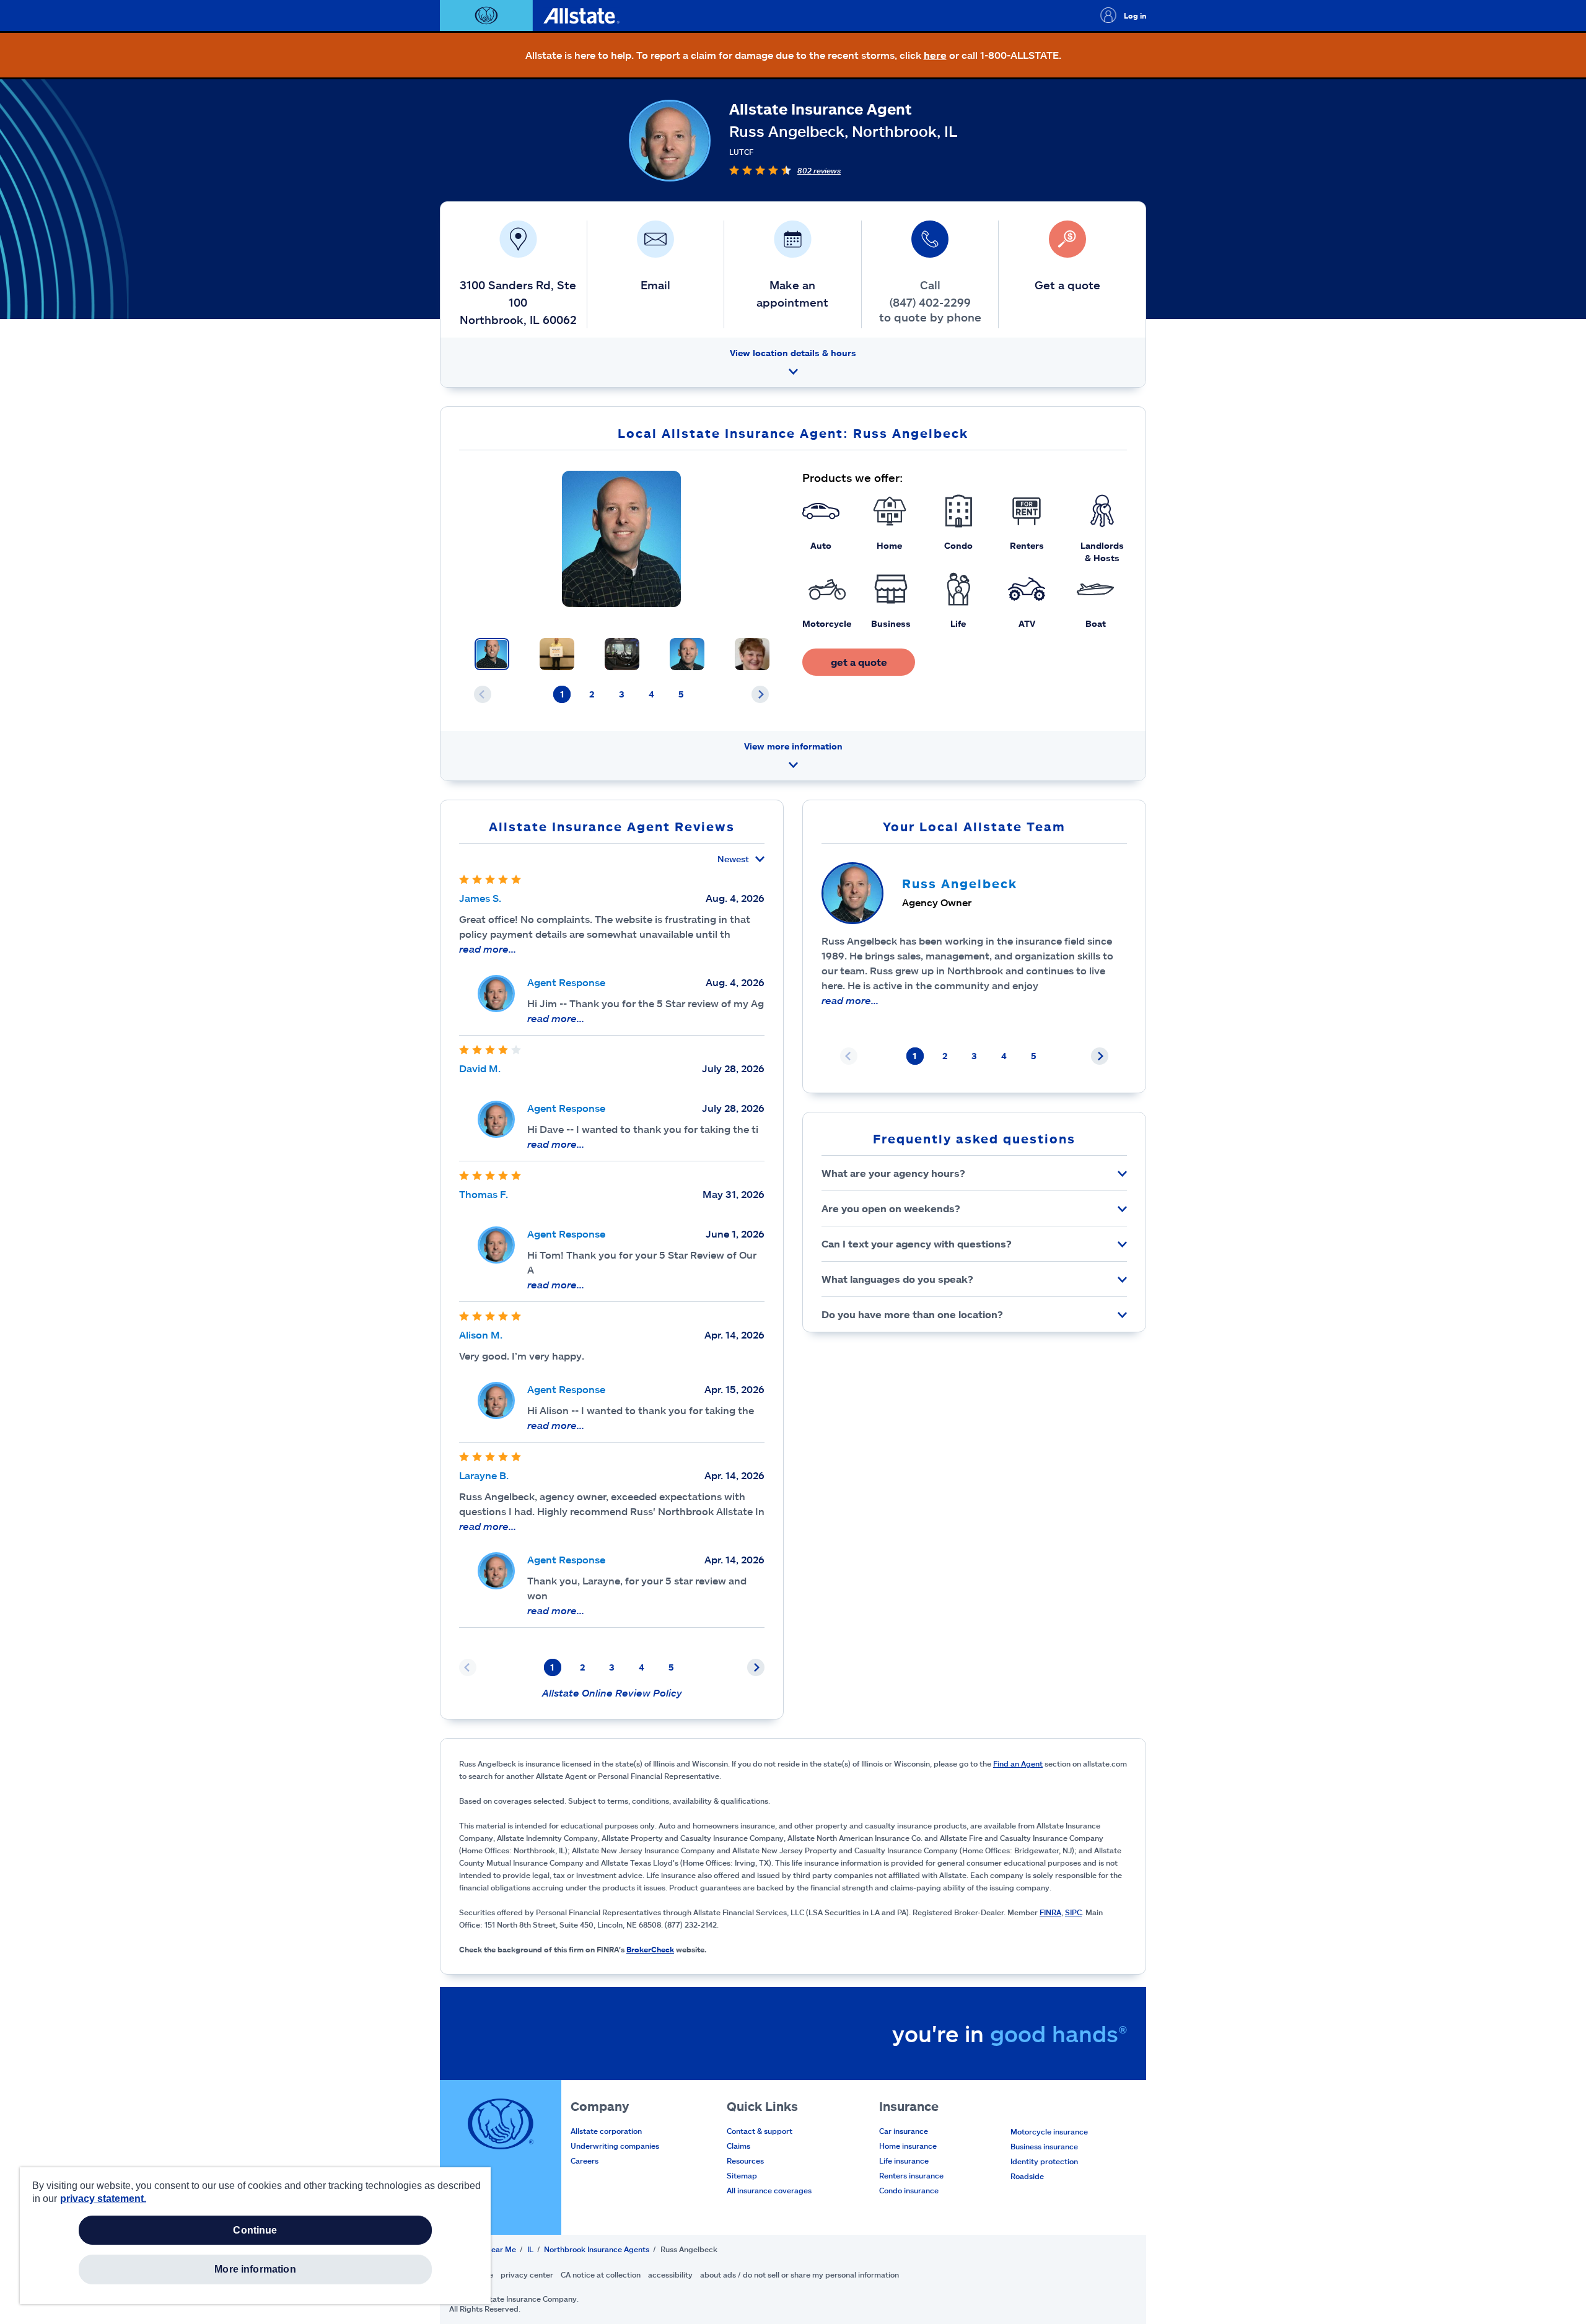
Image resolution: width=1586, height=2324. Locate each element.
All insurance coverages (769, 2190)
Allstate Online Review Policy (612, 1693)
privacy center (527, 2274)
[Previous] (483, 694)
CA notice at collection (601, 2274)
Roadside (1027, 2176)
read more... (488, 949)
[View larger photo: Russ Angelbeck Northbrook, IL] (622, 539)
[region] (255, 2236)
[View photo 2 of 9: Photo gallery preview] (557, 654)
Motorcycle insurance (1049, 2131)
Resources (745, 2160)
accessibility (670, 2274)
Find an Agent (1018, 1763)
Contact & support (760, 2131)
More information (255, 2269)
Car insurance (904, 2131)
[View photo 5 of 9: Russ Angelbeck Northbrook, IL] (752, 654)
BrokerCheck (650, 1949)
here (935, 55)
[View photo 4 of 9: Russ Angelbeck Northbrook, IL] (687, 654)
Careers (585, 2160)
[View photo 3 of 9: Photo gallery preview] (622, 654)
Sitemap (742, 2175)
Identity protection (1044, 2161)
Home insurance (908, 2146)
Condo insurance (909, 2190)
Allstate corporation (606, 2131)
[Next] (760, 694)
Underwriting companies (615, 2146)
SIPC (1073, 1912)
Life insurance (904, 2160)
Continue (255, 2230)
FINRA (1050, 1912)
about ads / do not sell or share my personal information (800, 2274)
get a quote (859, 662)
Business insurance (1044, 2146)
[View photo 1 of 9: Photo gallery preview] (492, 654)
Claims (738, 2146)
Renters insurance (911, 2175)
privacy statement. (103, 2199)
